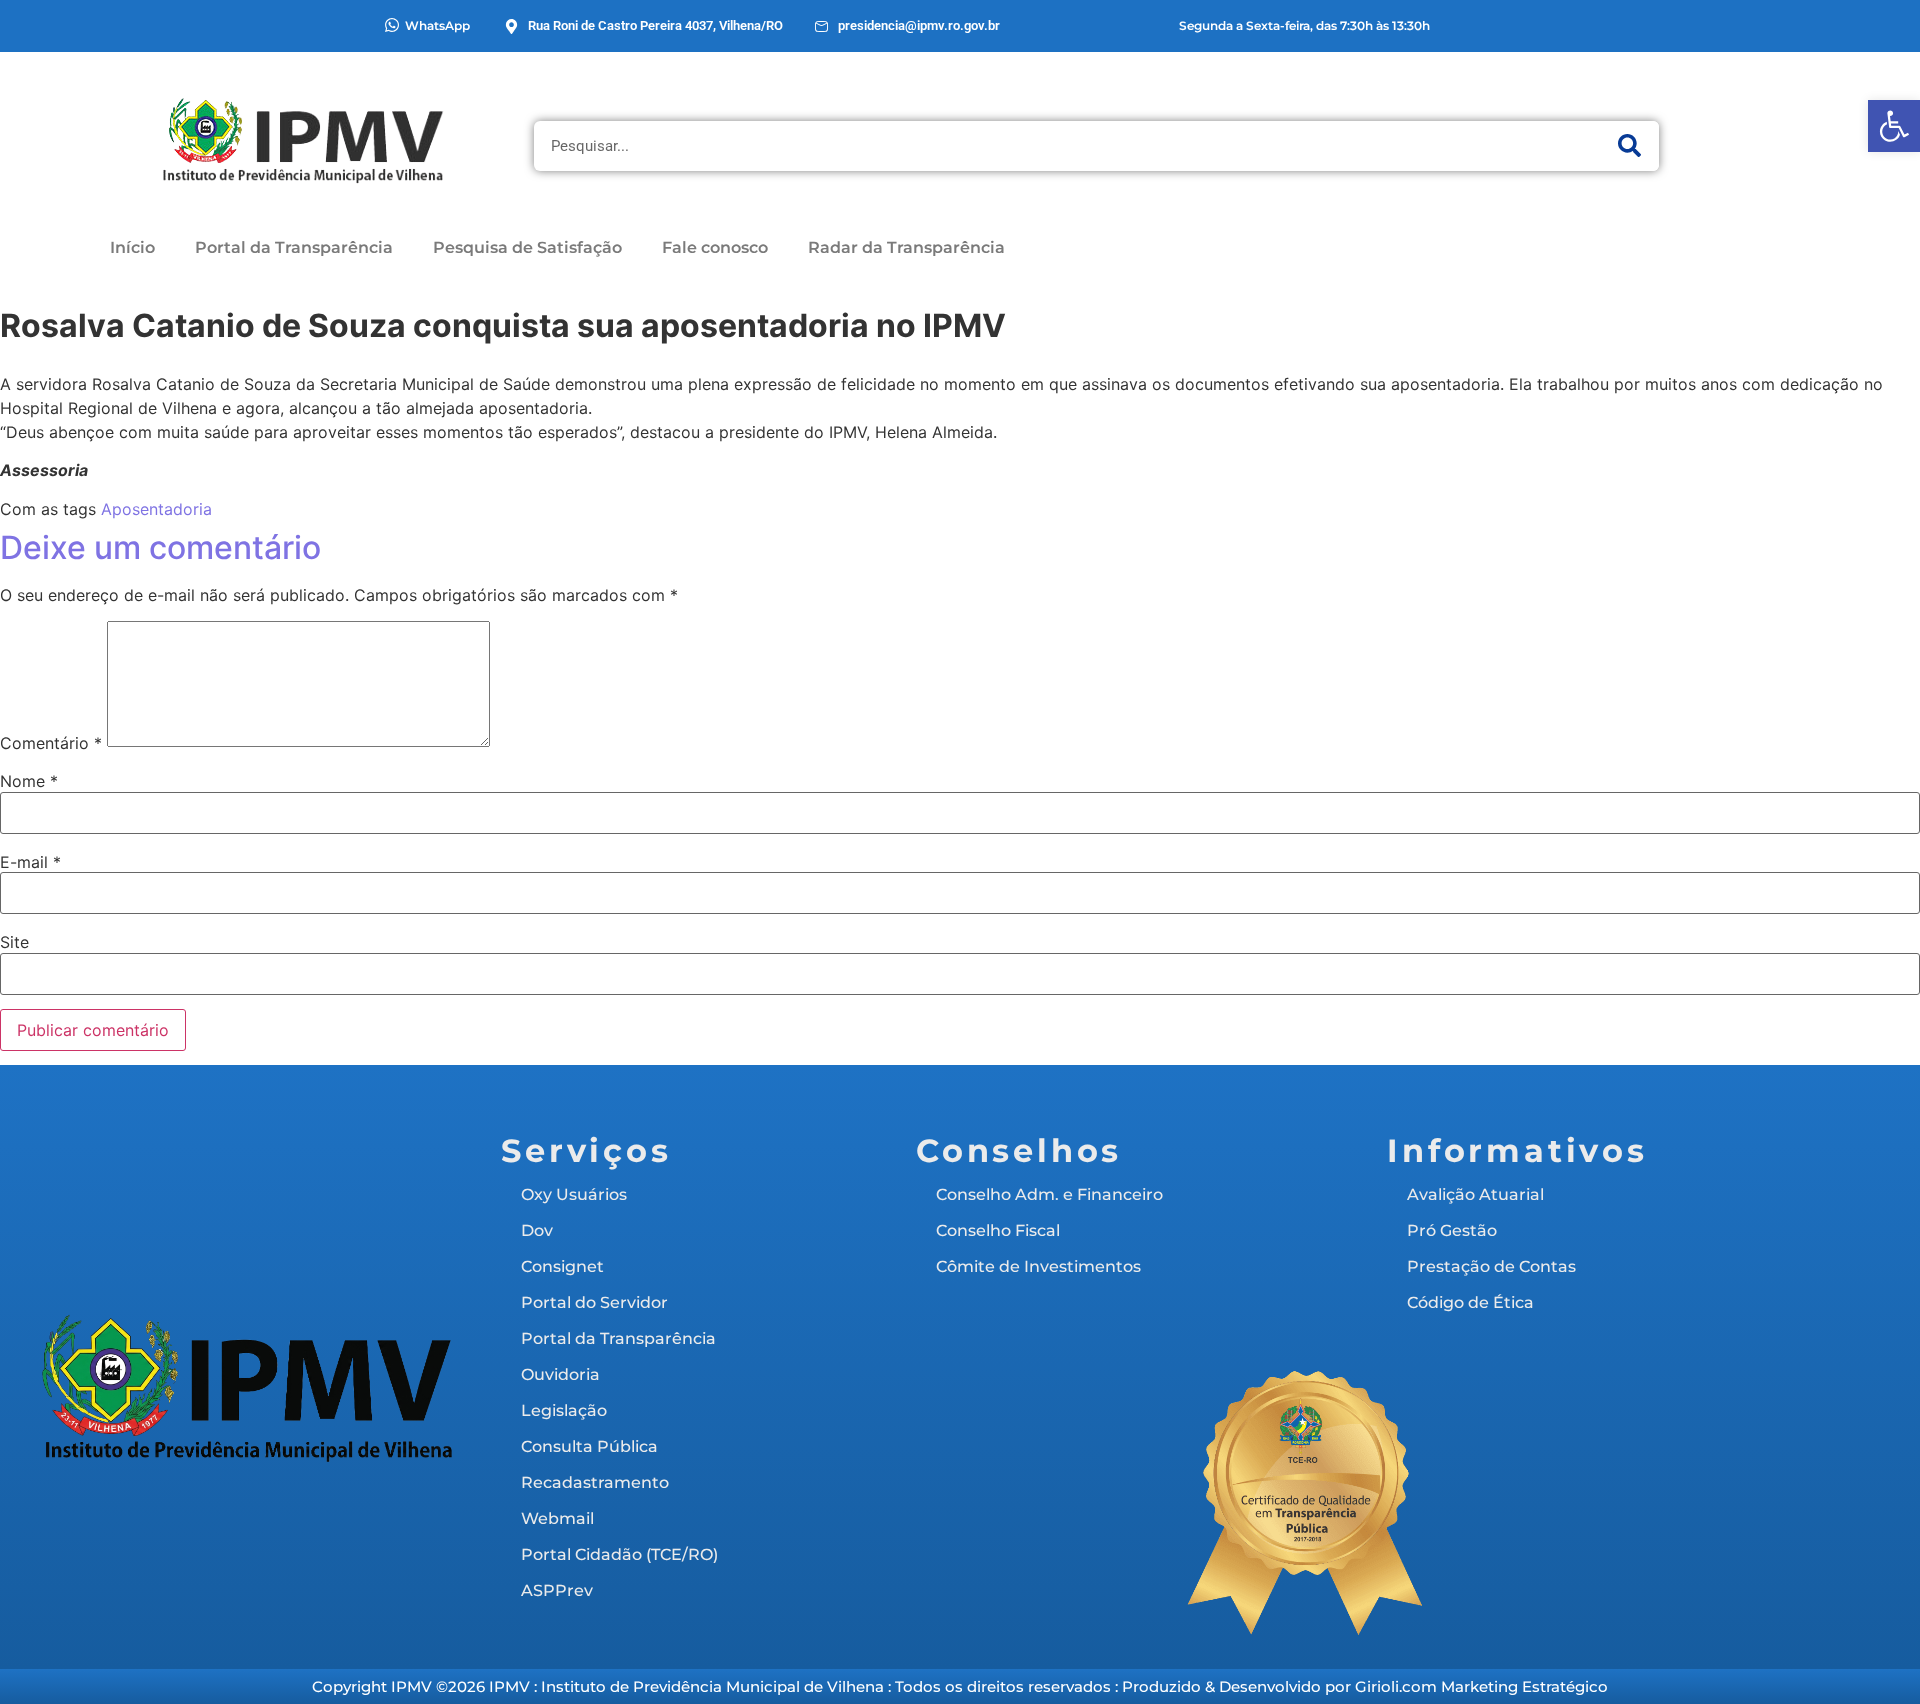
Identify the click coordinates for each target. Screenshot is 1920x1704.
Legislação (564, 1410)
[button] (1894, 126)
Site (14, 942)
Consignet (562, 1266)
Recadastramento (595, 1482)
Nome (29, 781)
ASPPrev (557, 1590)
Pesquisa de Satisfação (527, 247)
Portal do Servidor (594, 1302)
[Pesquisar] (1629, 146)
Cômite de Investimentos (1038, 1266)
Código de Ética (1470, 1302)
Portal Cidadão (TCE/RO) (619, 1554)
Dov (537, 1230)
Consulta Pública (589, 1446)
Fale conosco (715, 247)
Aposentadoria (156, 509)
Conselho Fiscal (998, 1230)
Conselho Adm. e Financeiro (1049, 1194)
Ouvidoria (560, 1374)
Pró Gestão (1452, 1230)
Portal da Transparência (294, 247)
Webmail (557, 1518)
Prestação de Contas (1491, 1266)
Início (132, 247)
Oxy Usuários (574, 1194)
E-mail (30, 862)
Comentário (51, 743)
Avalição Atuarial (1475, 1194)
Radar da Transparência (906, 247)
